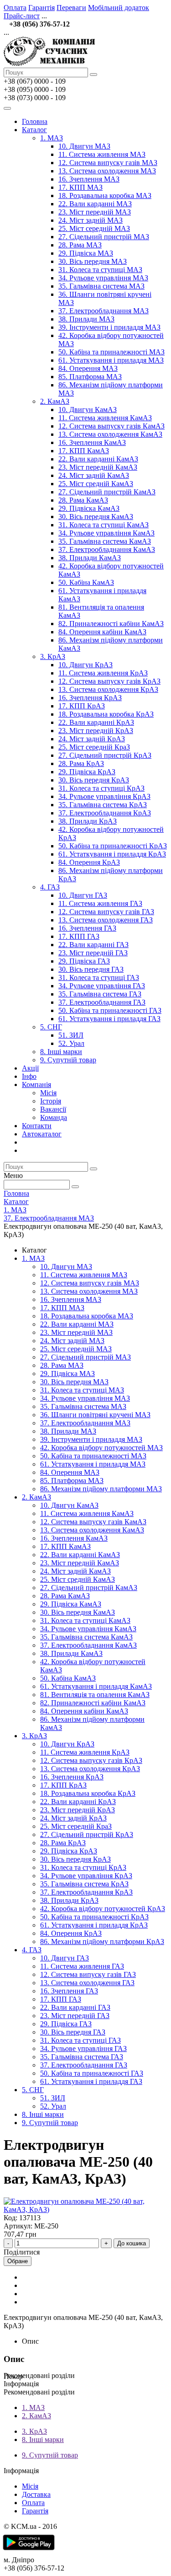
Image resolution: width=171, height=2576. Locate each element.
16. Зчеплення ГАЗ (87, 928)
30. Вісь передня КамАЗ (96, 517)
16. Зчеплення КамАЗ (92, 442)
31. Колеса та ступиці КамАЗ (104, 525)
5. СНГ (51, 1027)
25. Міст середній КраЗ (94, 747)
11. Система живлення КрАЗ (103, 673)
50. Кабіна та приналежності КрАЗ (113, 846)
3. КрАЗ (53, 656)
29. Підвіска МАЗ (86, 253)
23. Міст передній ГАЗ (93, 953)
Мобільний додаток (119, 8)
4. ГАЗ (50, 887)
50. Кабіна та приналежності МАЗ (111, 352)
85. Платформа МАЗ (90, 377)
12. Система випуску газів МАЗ (108, 163)
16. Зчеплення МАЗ (89, 179)
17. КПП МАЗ (80, 187)
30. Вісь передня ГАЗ (91, 969)
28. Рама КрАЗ (81, 763)
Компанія (36, 1084)
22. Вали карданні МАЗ (95, 204)
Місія (48, 1093)
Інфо (29, 1076)
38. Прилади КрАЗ (88, 821)
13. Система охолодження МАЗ (107, 171)
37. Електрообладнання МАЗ (104, 311)
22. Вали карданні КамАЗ (98, 459)
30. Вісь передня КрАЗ (94, 780)
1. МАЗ (52, 138)
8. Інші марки (61, 1052)
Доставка (36, 2494)
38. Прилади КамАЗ (90, 558)
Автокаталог (42, 1134)
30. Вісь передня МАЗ (93, 261)
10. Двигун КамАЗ (88, 410)
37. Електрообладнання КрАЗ (105, 813)
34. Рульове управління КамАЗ (106, 533)
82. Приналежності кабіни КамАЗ (111, 624)
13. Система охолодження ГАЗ (106, 920)
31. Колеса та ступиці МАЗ (100, 270)
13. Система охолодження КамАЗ (110, 434)
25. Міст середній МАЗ (94, 228)
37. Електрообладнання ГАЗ (102, 1002)
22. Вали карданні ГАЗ (93, 945)
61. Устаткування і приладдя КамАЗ (96, 1686)
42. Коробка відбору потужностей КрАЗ (103, 1909)
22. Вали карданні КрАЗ (96, 722)
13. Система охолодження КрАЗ (108, 689)
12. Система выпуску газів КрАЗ (109, 681)
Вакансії (53, 1109)
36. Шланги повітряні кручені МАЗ (95, 1415)
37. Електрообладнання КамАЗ (107, 549)
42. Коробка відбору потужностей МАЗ (101, 1448)
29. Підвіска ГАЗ (84, 961)
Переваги (71, 8)
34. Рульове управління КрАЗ (104, 796)
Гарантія (41, 8)
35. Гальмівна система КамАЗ (105, 541)
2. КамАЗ (55, 401)
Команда (54, 1117)
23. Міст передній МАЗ (95, 212)
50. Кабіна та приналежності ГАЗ (110, 1010)
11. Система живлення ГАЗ (100, 903)
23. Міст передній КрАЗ (96, 731)
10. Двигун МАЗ (84, 146)
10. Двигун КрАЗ (85, 665)
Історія (51, 1101)
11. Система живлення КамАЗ (105, 418)
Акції (30, 1068)
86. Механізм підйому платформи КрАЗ (102, 1941)
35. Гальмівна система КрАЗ (103, 805)
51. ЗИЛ (71, 1035)
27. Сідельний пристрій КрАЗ (105, 755)
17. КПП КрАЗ (82, 706)
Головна (35, 121)
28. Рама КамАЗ (83, 500)
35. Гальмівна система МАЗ (101, 286)
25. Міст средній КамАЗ (96, 484)
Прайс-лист (22, 16)
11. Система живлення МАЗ (102, 154)
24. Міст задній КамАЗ (94, 475)
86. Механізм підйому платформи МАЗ (101, 1489)
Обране (18, 2261)
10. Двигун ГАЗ (83, 895)
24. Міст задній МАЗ (91, 220)
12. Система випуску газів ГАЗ (106, 912)
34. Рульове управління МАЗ (103, 278)
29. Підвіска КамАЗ (89, 508)
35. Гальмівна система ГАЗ (100, 994)
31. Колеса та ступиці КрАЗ (101, 788)
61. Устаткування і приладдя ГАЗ (109, 1019)
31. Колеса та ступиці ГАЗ (99, 977)
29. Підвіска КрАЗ (87, 772)
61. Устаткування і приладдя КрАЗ (112, 854)
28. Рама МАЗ (80, 245)
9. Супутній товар (68, 1060)
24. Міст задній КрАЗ (92, 739)
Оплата (15, 8)
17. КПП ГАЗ (79, 936)
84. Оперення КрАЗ (89, 862)
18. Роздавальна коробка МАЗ (105, 195)
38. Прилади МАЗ (86, 319)
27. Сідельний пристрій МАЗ (104, 237)
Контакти (37, 1126)
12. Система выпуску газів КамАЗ (111, 426)
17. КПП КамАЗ (84, 451)
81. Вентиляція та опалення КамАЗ (95, 1695)
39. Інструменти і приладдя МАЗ (109, 327)
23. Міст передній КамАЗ (98, 467)
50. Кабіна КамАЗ (86, 582)
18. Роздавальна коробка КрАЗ (106, 714)
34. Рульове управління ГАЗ (102, 986)
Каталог (34, 130)
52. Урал (71, 1043)
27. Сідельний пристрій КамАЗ (107, 492)
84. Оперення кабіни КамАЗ (102, 632)
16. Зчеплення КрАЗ (90, 698)
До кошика (132, 2243)
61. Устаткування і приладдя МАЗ (111, 360)
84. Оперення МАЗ (88, 368)
